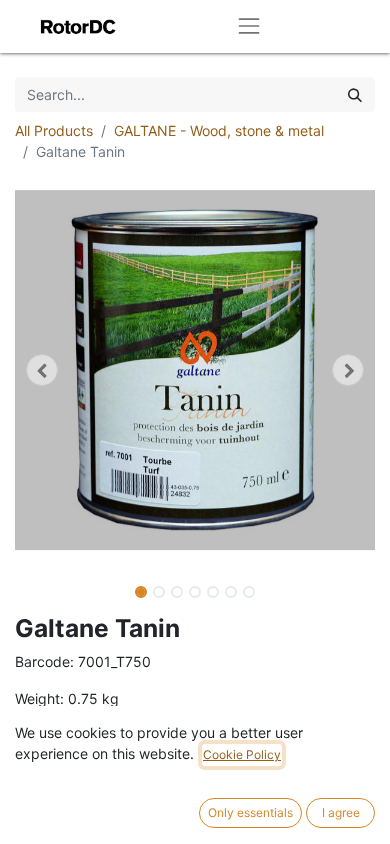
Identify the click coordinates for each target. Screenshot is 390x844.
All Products (54, 130)
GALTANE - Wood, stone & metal (219, 130)
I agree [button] (341, 812)
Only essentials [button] (250, 812)
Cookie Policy (242, 754)
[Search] (355, 94)
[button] (42, 370)
